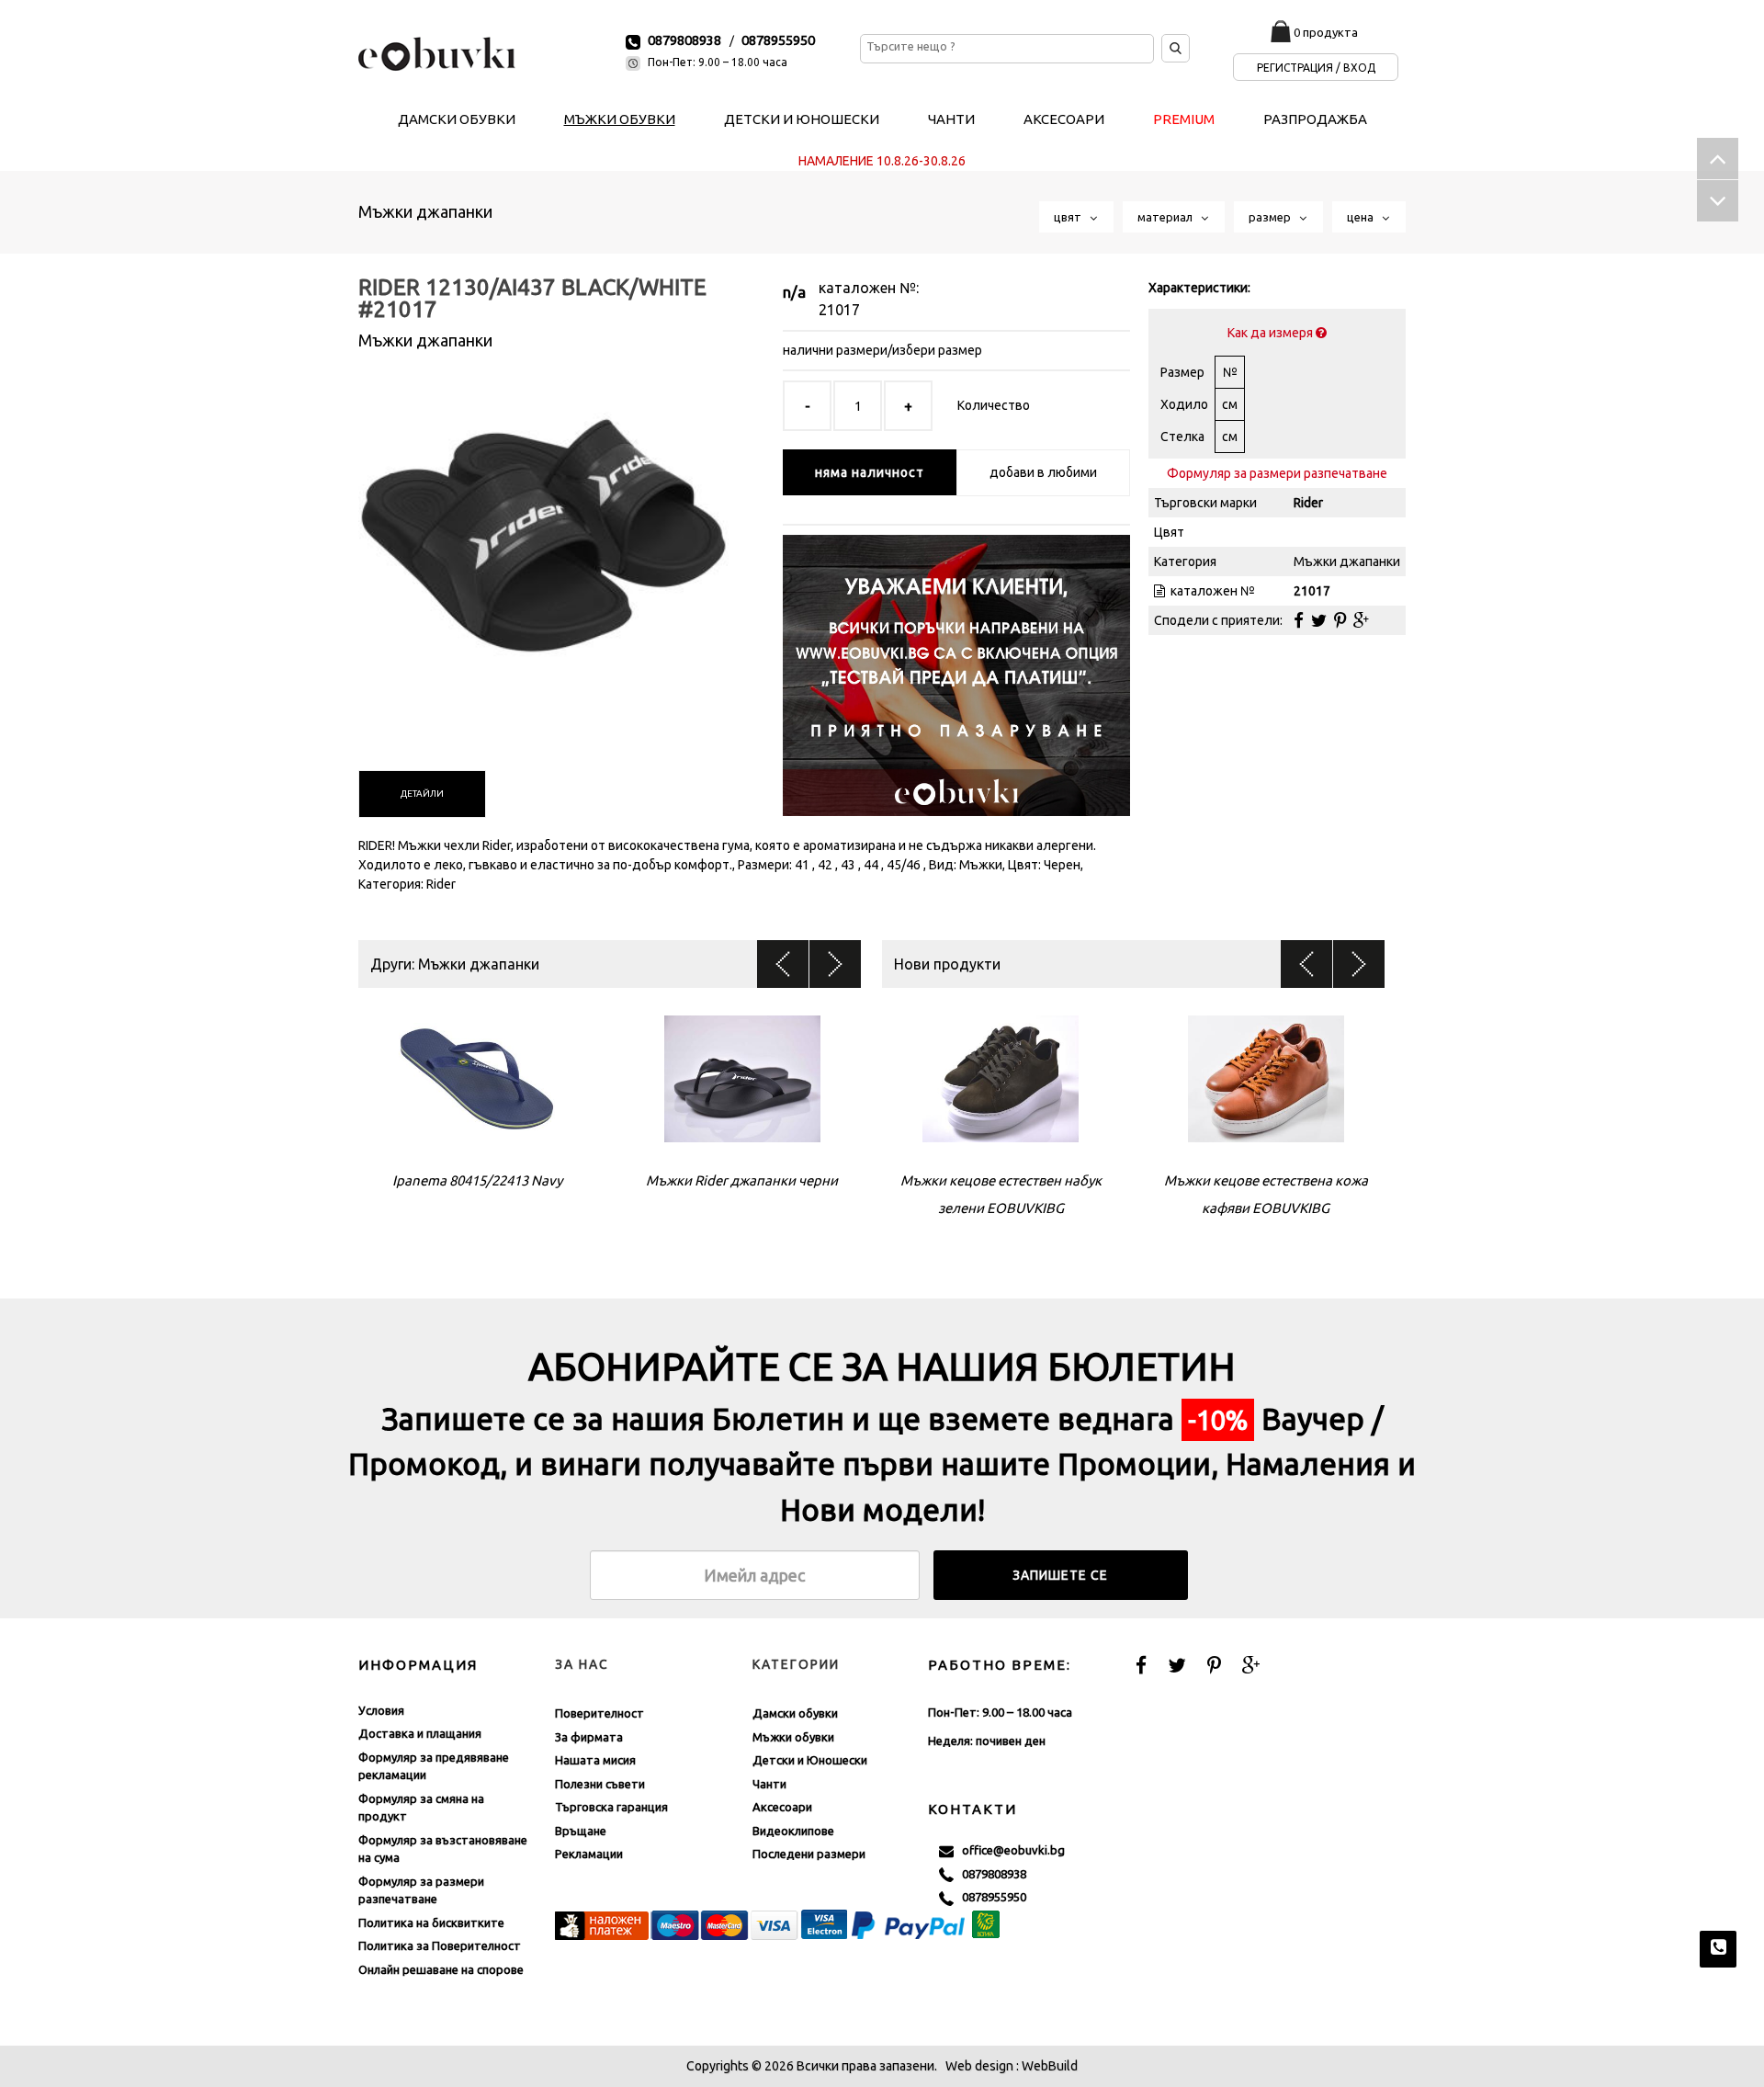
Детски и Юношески (810, 1760)
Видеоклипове (793, 1831)
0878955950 (778, 40)
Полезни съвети (600, 1784)
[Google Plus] (1361, 620)
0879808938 (684, 40)
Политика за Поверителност (440, 1945)
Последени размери (809, 1854)
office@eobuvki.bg (1009, 1850)
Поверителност (599, 1713)
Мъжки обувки (793, 1737)
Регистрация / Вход (1316, 68)
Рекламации (589, 1854)
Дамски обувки (795, 1713)
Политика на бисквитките (431, 1923)
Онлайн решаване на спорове (441, 1969)
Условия (381, 1710)
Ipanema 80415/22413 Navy (477, 1180)
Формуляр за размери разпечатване (1277, 473)
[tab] (422, 794)
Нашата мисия (595, 1760)
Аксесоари (782, 1807)
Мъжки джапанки (425, 211)
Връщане (581, 1831)
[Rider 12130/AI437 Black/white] (543, 541)
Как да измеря (1272, 333)
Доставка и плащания (420, 1733)
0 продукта (1326, 32)
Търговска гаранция (611, 1807)
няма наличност (870, 472)
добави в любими (1043, 472)
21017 (839, 310)
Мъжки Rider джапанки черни (742, 1180)
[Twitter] (1319, 620)
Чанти (769, 1784)
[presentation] (422, 794)
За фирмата (589, 1737)
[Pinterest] (1340, 620)
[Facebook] (1299, 620)
